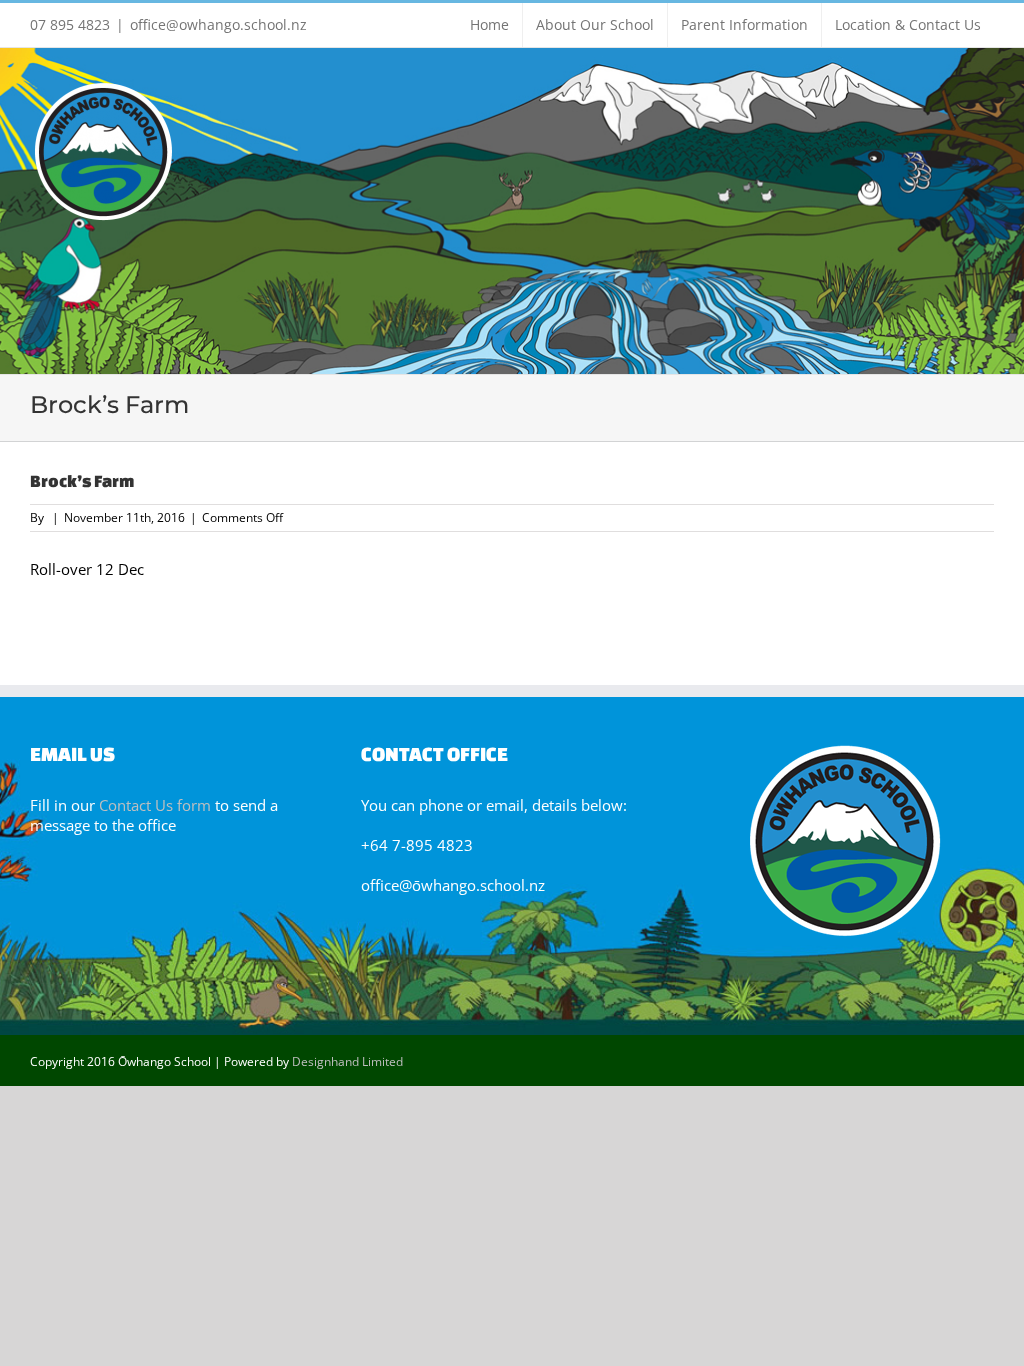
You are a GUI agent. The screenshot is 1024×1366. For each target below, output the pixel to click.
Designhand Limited (347, 1061)
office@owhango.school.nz (218, 24)
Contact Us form (155, 805)
